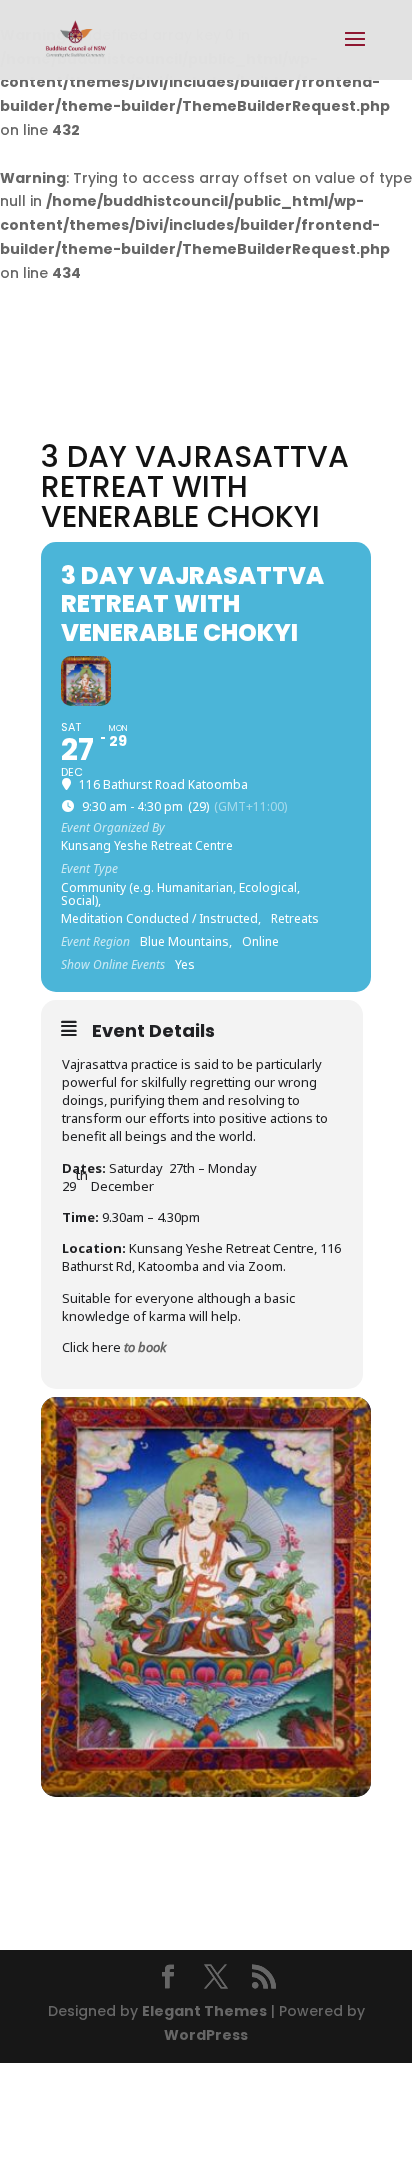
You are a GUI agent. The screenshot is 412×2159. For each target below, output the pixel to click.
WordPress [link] (206, 2035)
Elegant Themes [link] (204, 2011)
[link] (75, 39)
